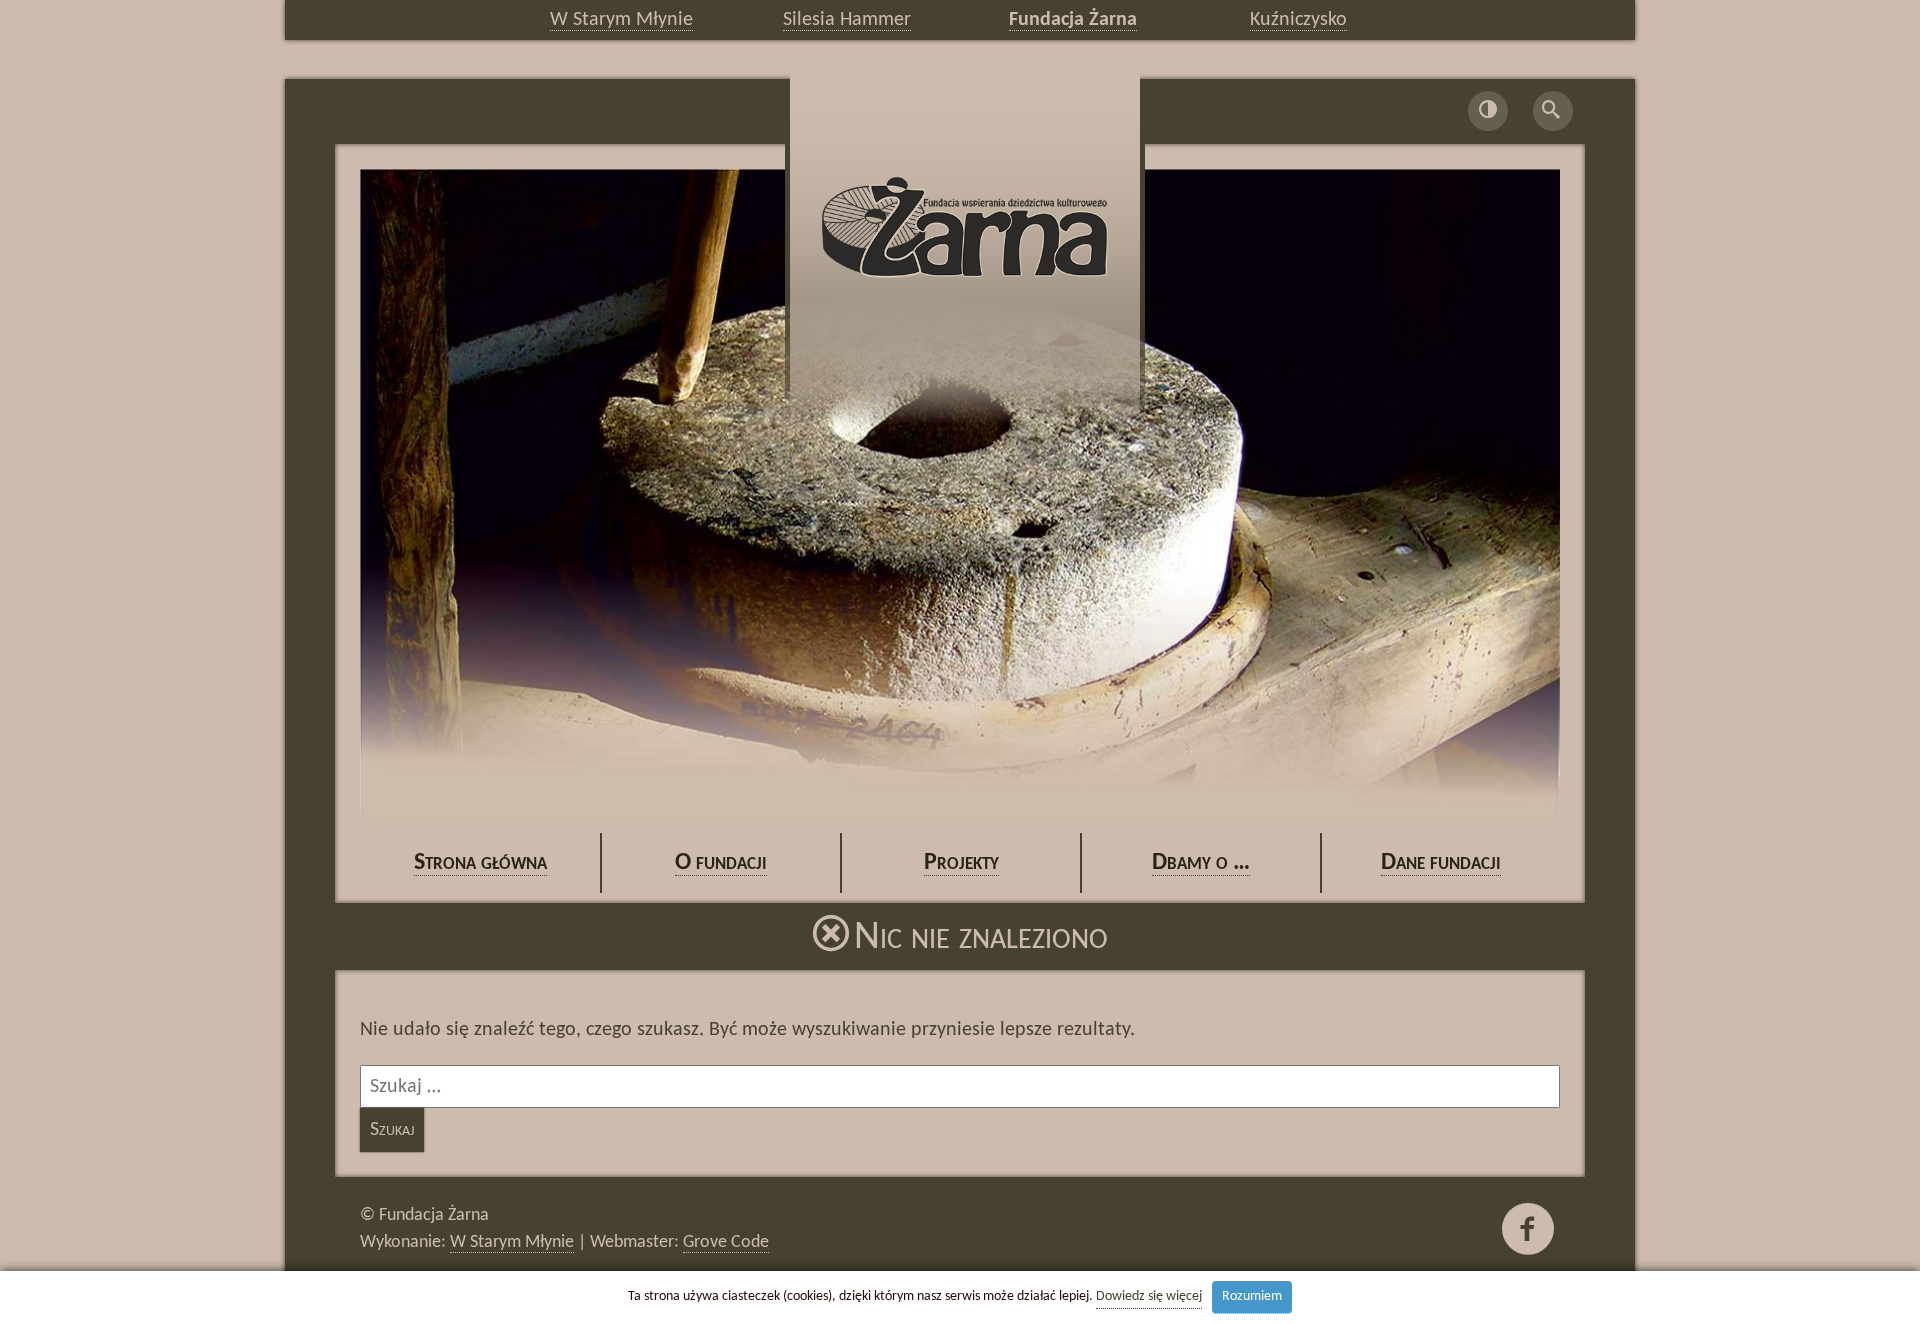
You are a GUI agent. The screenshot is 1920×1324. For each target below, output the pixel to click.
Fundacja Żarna (1073, 20)
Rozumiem (1252, 1296)
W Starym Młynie (621, 20)
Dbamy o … (1201, 863)
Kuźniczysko (1298, 20)
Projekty (961, 863)
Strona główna (480, 863)
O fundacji (721, 863)
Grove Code (726, 1242)
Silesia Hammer (847, 20)
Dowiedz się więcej (1149, 1296)
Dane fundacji (1441, 863)
